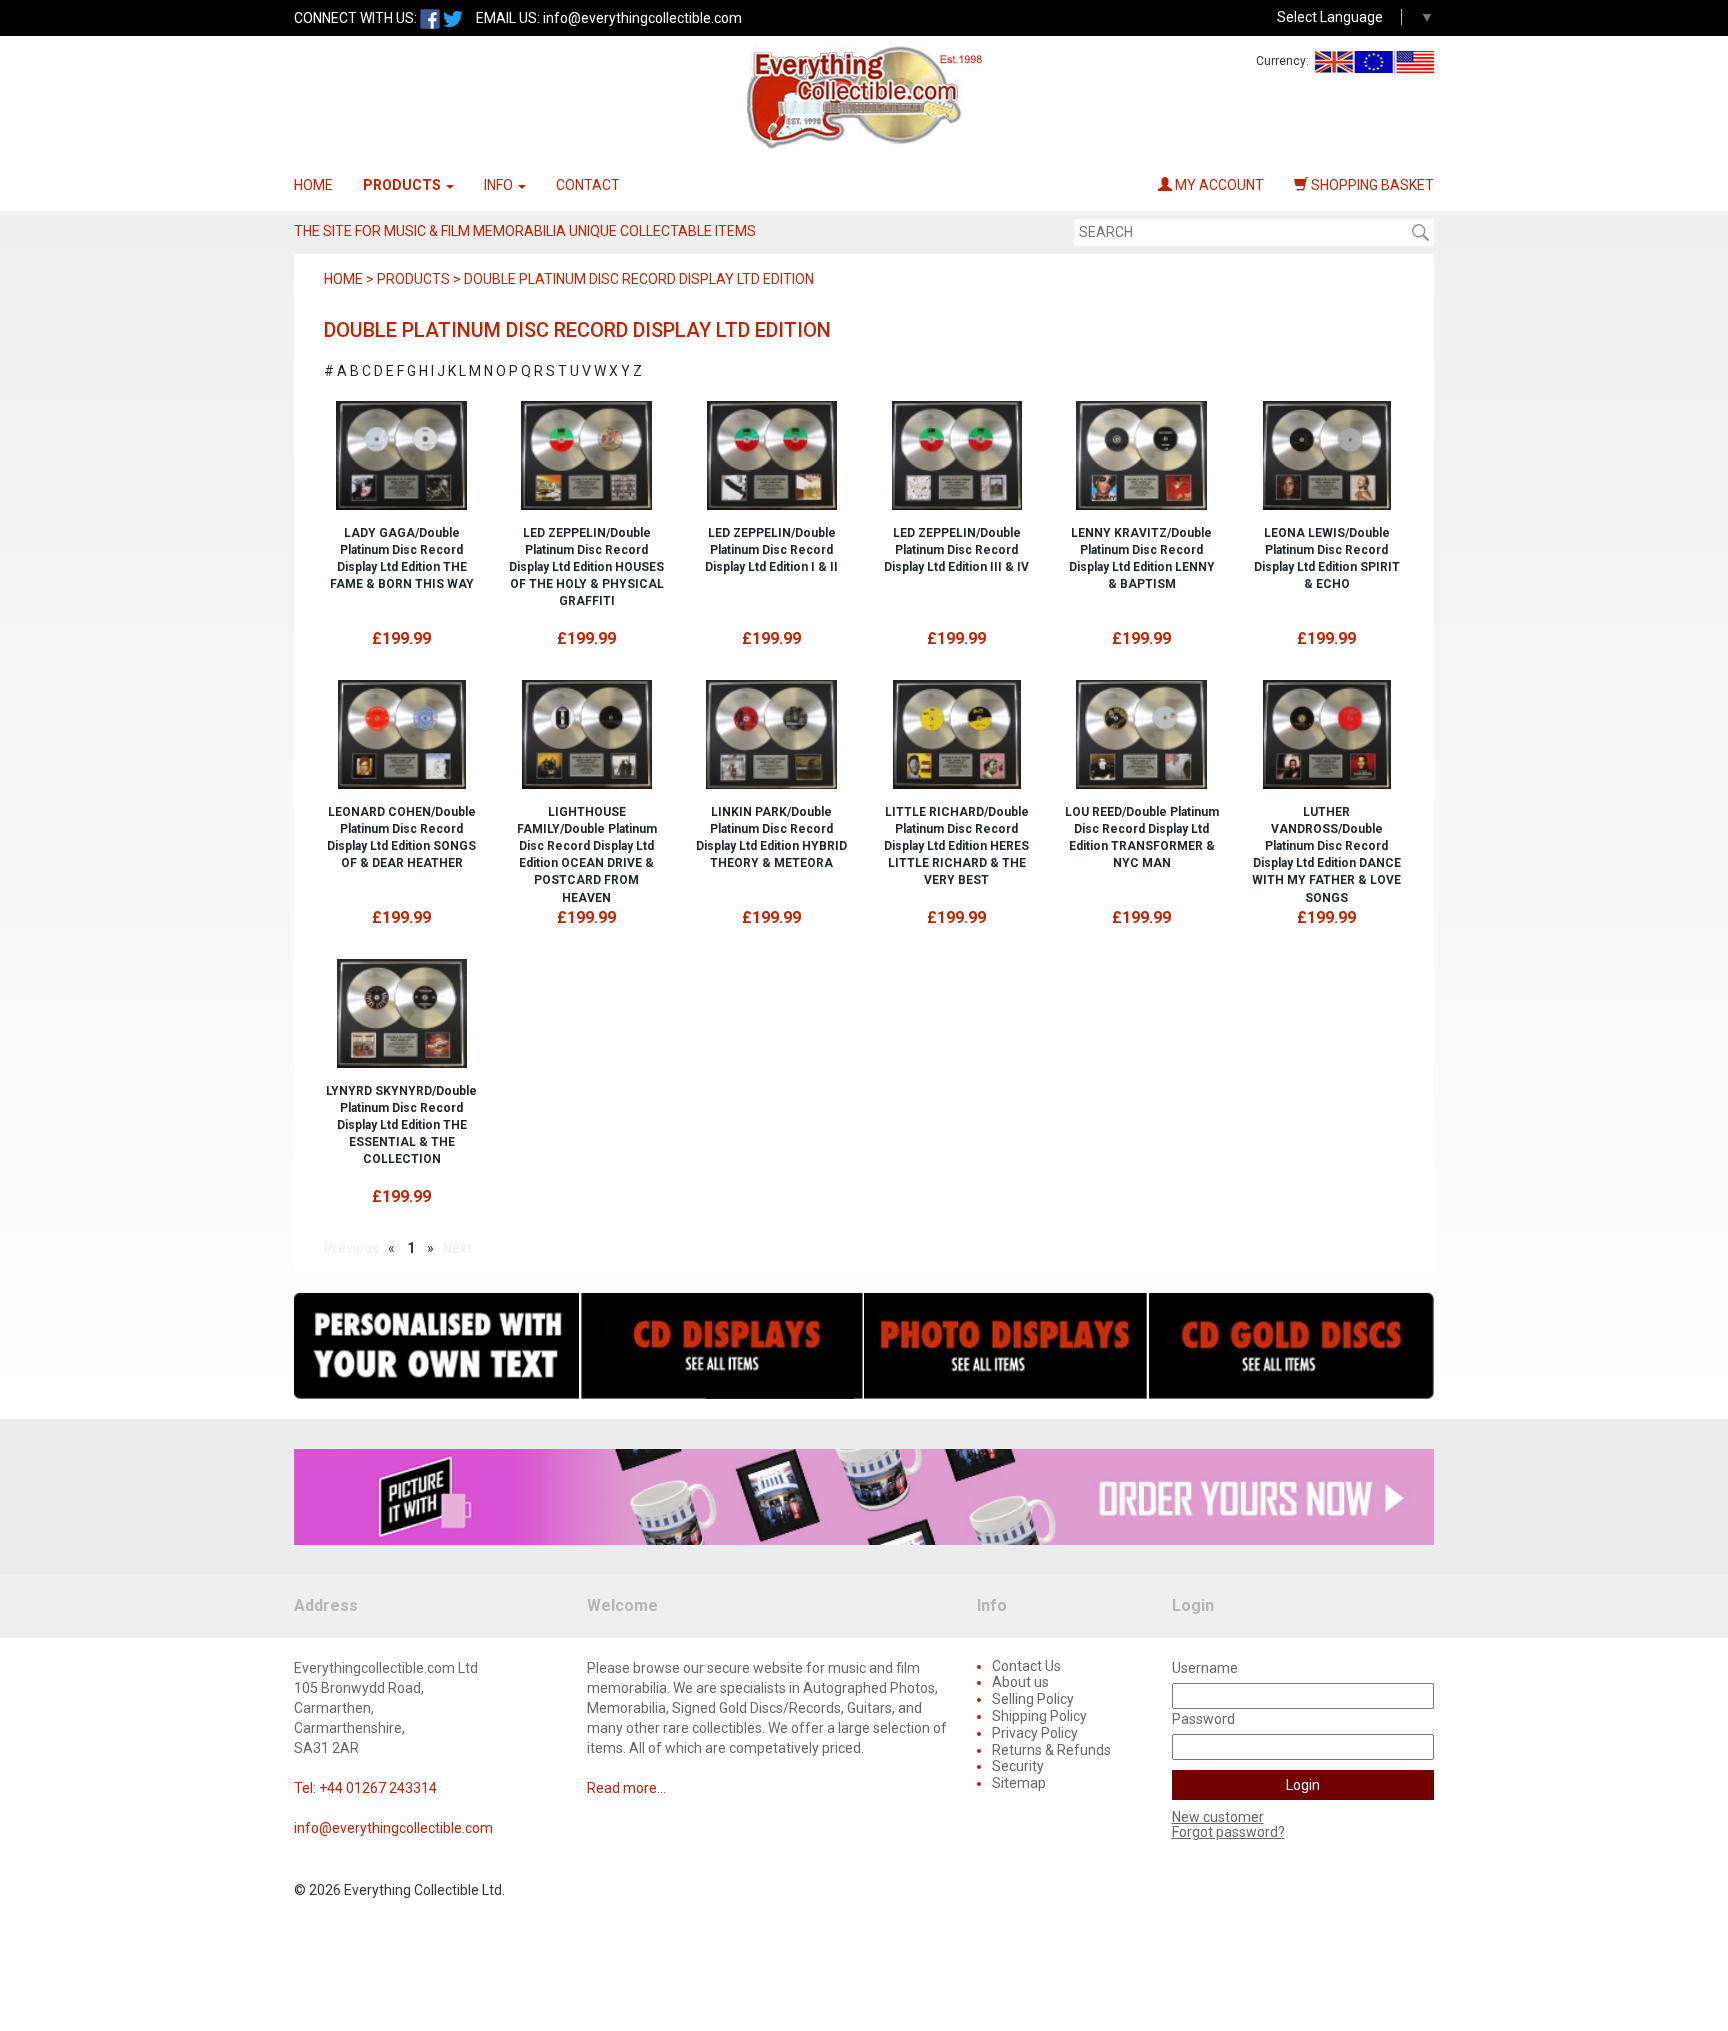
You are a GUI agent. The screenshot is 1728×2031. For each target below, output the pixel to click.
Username (1205, 1668)
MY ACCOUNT (1218, 185)
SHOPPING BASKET (1371, 185)
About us (1020, 1682)
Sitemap (1019, 1783)
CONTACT (588, 185)
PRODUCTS (403, 185)
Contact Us (1026, 1666)
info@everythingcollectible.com (642, 18)
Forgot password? (1228, 1832)
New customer (1218, 1817)
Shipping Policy (1039, 1716)
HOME (313, 185)
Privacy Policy (1035, 1733)
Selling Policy (1033, 1699)
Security (1018, 1766)
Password (1203, 1719)
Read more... (626, 1788)
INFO (500, 185)
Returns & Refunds (1051, 1750)
